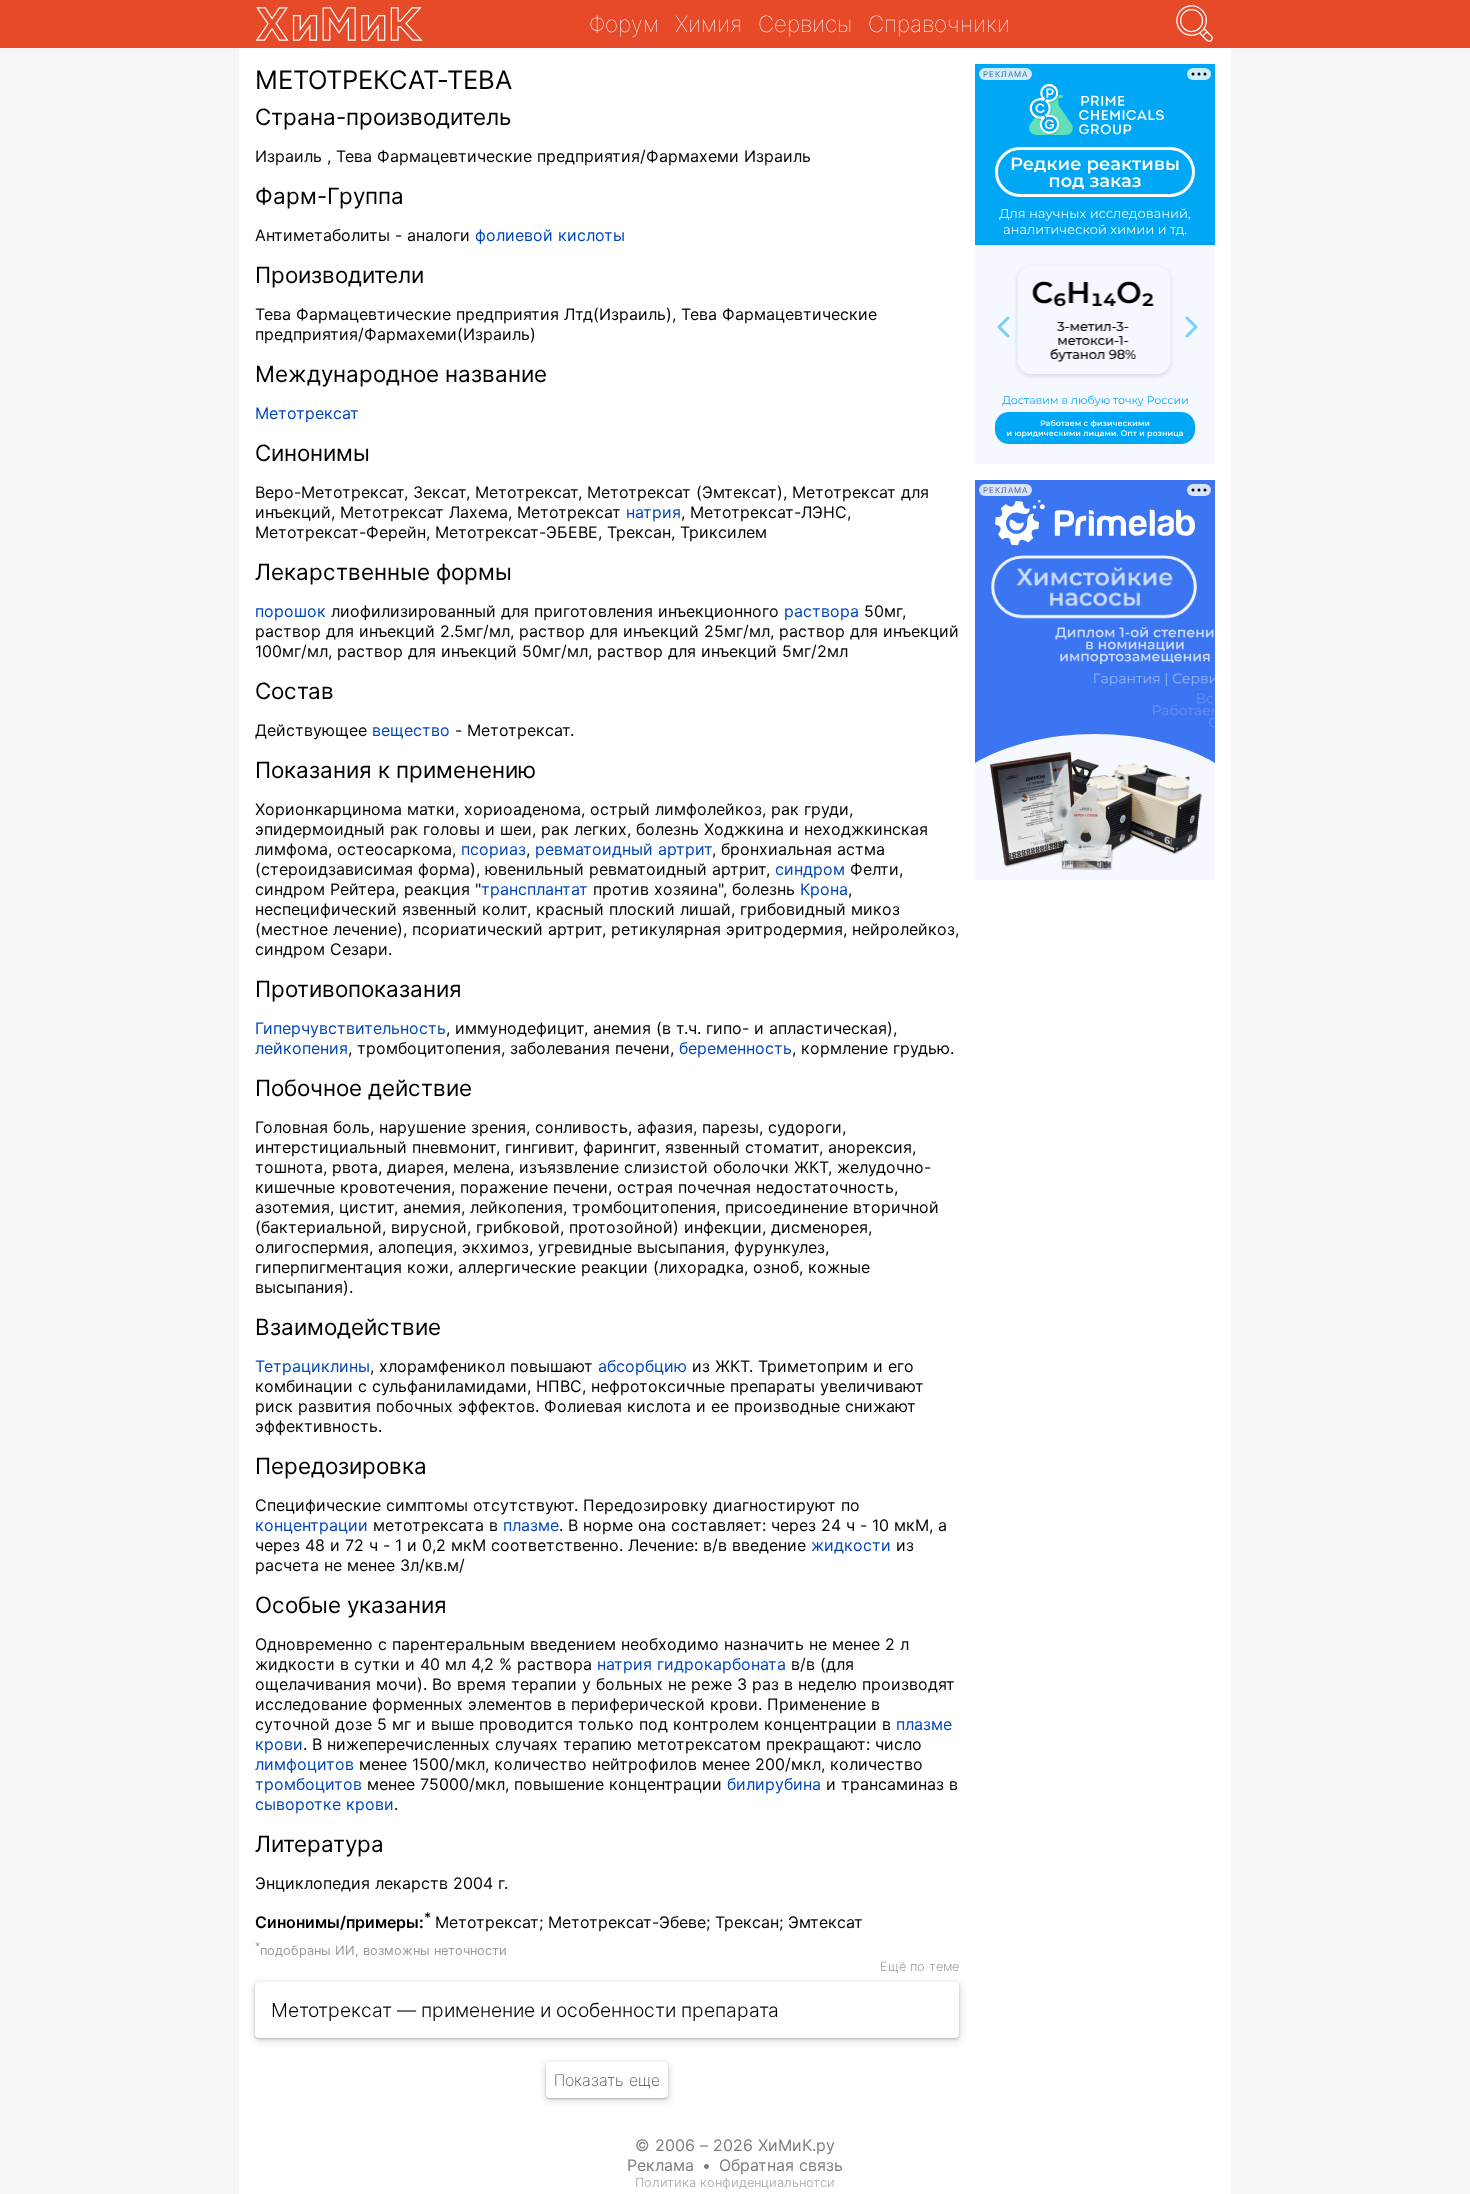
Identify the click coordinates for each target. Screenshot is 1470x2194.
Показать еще (607, 2080)
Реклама (660, 2165)
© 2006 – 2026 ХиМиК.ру (735, 2145)
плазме (531, 1525)
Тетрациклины (312, 1366)
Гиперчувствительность (350, 1028)
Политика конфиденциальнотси (735, 2182)
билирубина (774, 1784)
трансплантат (534, 889)
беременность (735, 1048)
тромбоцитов (308, 1784)
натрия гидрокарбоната (691, 1664)
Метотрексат (307, 413)
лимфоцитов (304, 1764)
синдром (810, 869)
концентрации (311, 1525)
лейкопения (301, 1048)
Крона (824, 889)
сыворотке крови (324, 1804)
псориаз (493, 849)
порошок (290, 611)
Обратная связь (781, 2165)
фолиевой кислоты (550, 235)
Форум (624, 23)
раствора (821, 611)
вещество (411, 730)
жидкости (851, 1545)
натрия (653, 512)
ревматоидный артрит (623, 849)
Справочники (939, 23)
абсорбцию (642, 1366)
